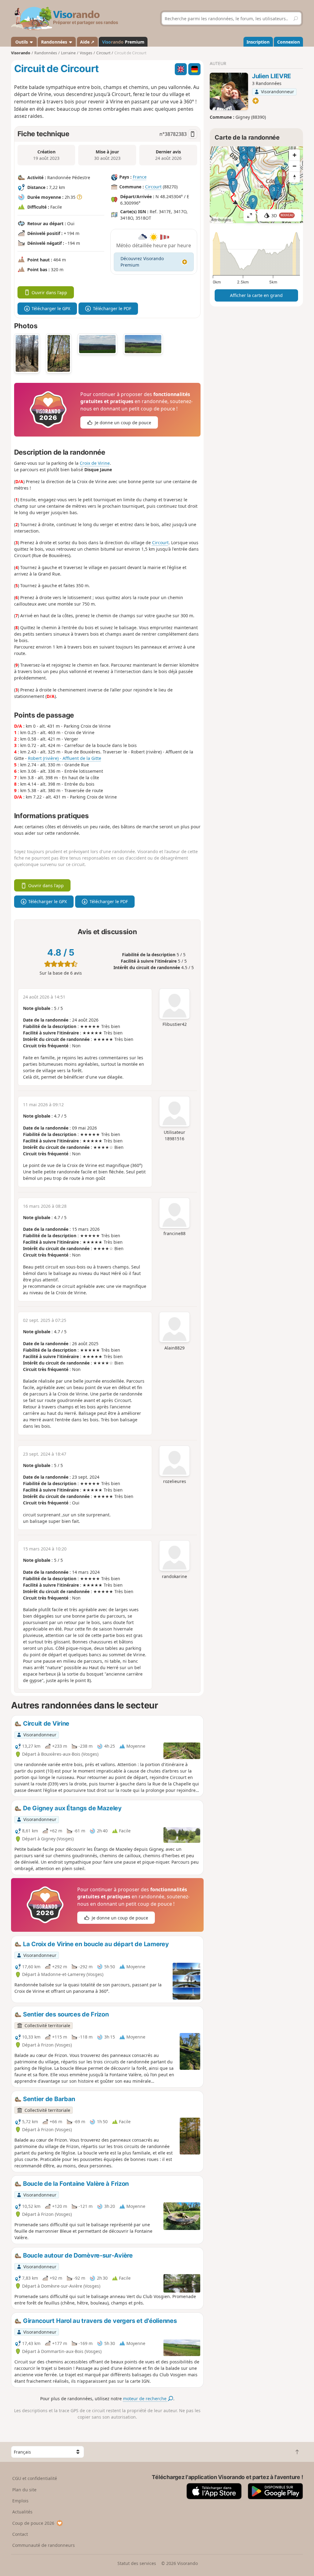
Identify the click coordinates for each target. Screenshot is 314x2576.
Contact (20, 2534)
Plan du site (24, 2490)
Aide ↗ (87, 42)
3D (282, 216)
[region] (256, 185)
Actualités (22, 2512)
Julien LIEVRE (272, 76)
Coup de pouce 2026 (33, 2523)
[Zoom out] (294, 166)
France (140, 177)
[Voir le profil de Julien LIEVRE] (229, 91)
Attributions (221, 220)
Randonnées (55, 42)
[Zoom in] (294, 155)
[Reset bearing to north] (294, 177)
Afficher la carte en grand (256, 295)
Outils (22, 42)
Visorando (21, 53)
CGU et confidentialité (35, 2478)
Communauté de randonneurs (44, 2545)
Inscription (258, 42)
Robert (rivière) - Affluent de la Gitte (65, 758)
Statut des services (137, 2563)
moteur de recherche (145, 2399)
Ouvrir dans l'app (49, 293)
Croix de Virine (95, 463)
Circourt (153, 187)
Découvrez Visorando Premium (142, 262)
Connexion (289, 42)
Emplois (20, 2501)
